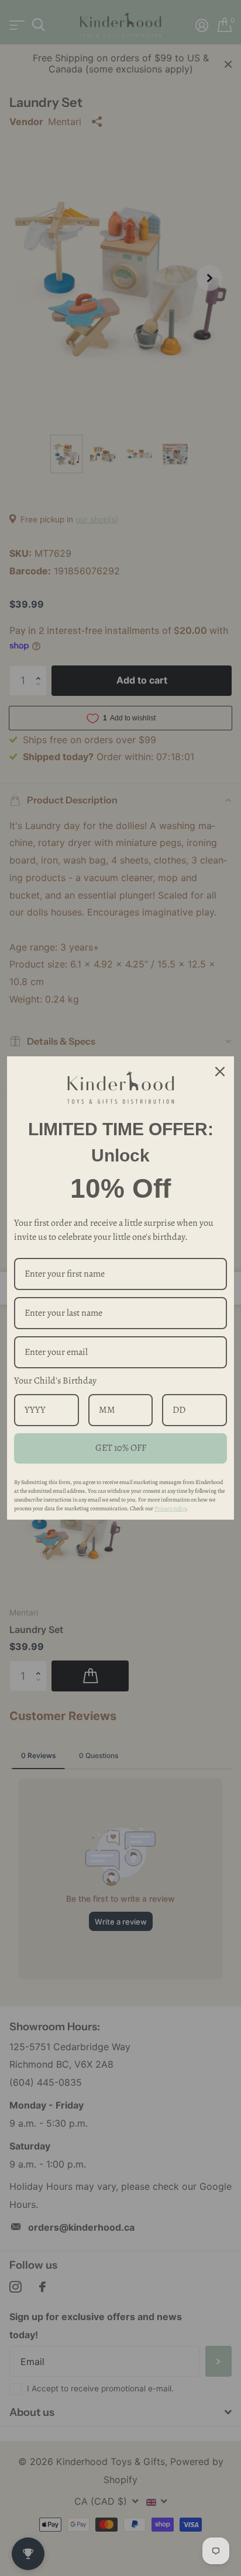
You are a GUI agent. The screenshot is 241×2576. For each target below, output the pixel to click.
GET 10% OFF (121, 1448)
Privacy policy (170, 1508)
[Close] (220, 1072)
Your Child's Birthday (55, 1381)
